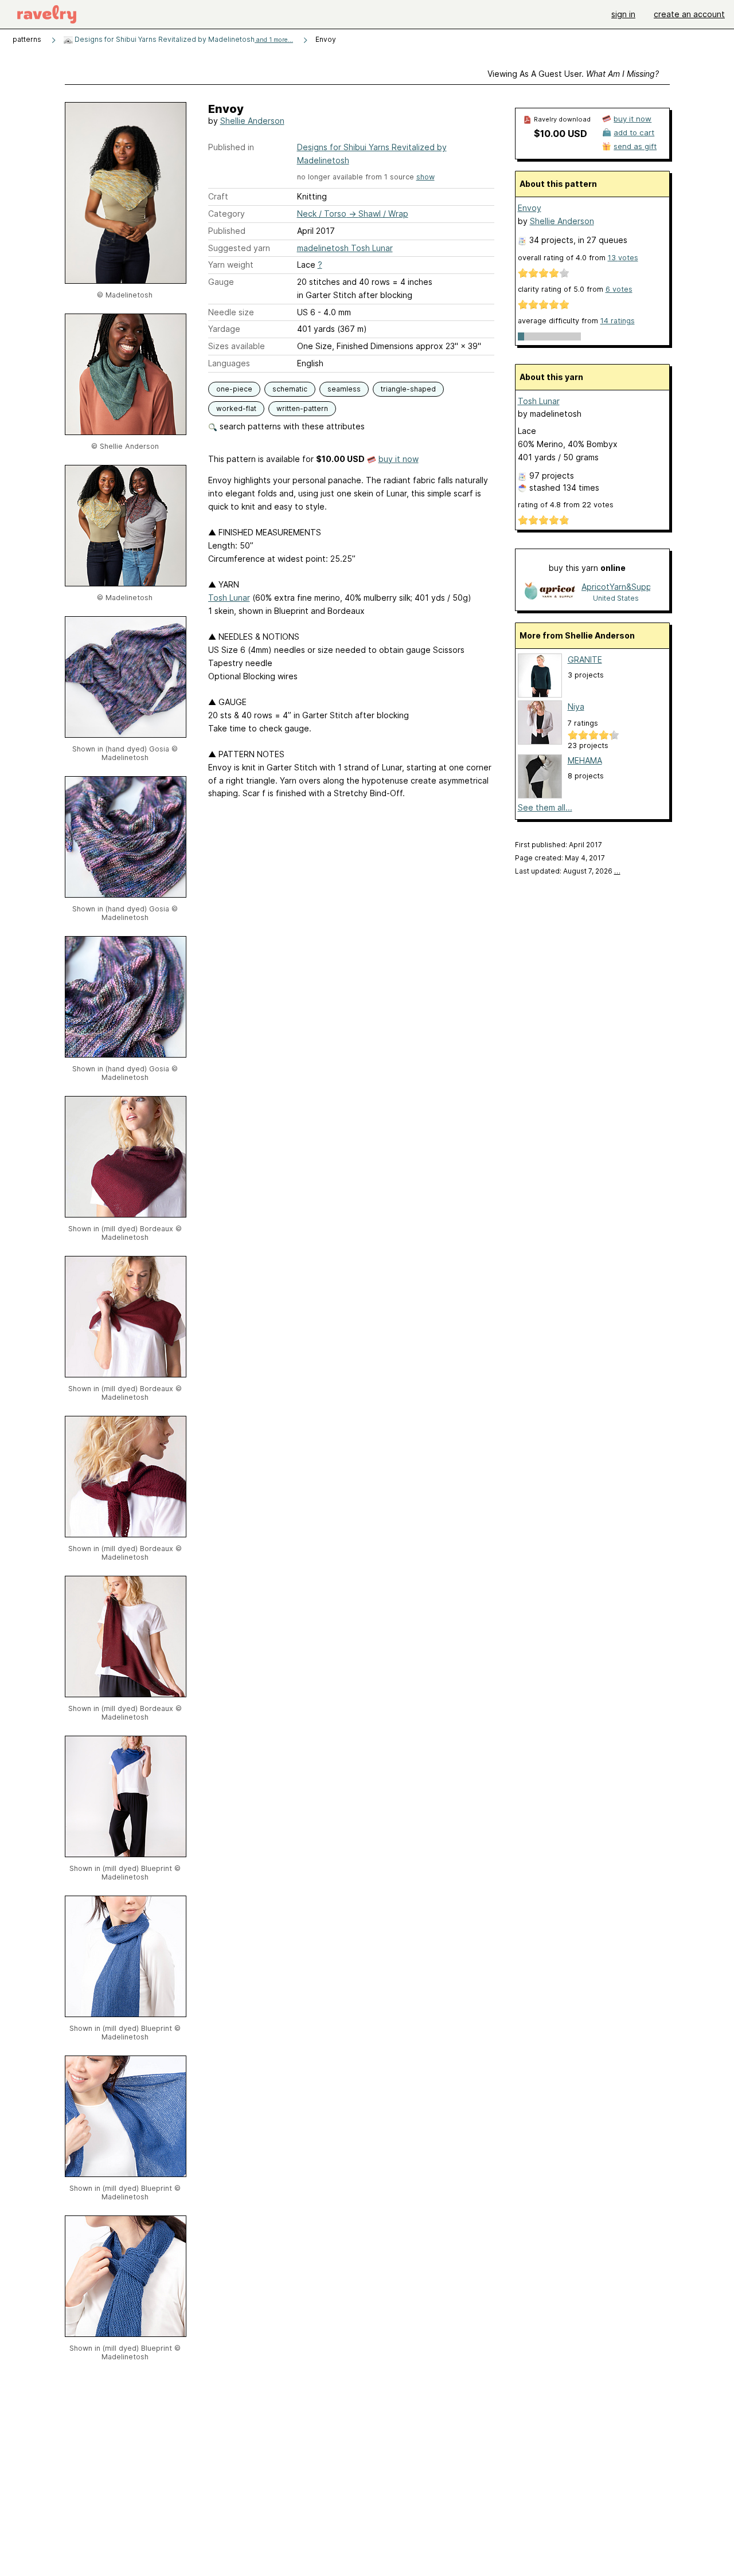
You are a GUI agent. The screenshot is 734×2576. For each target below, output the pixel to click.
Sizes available (237, 346)
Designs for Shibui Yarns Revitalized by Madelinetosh (183, 39)
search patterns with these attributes (291, 426)
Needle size (231, 312)
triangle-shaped (408, 389)
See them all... (545, 807)
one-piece (234, 389)
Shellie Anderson (252, 121)
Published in (231, 147)
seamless (344, 389)
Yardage (224, 329)
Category (227, 214)
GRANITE (585, 659)
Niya (576, 706)
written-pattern (302, 408)
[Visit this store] (550, 592)
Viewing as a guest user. (573, 74)
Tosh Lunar (229, 598)
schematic (290, 389)
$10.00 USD (561, 134)
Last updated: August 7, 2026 (568, 871)
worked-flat (236, 408)
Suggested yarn (239, 248)
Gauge (221, 282)
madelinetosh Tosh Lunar (345, 248)
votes (623, 258)
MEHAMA (585, 760)
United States (616, 598)
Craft (218, 196)
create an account (689, 14)
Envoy (530, 208)
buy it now (399, 459)
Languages (229, 363)
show (425, 177)
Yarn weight (231, 265)
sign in (623, 14)
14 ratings (618, 321)
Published (227, 231)
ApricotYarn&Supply (616, 587)
